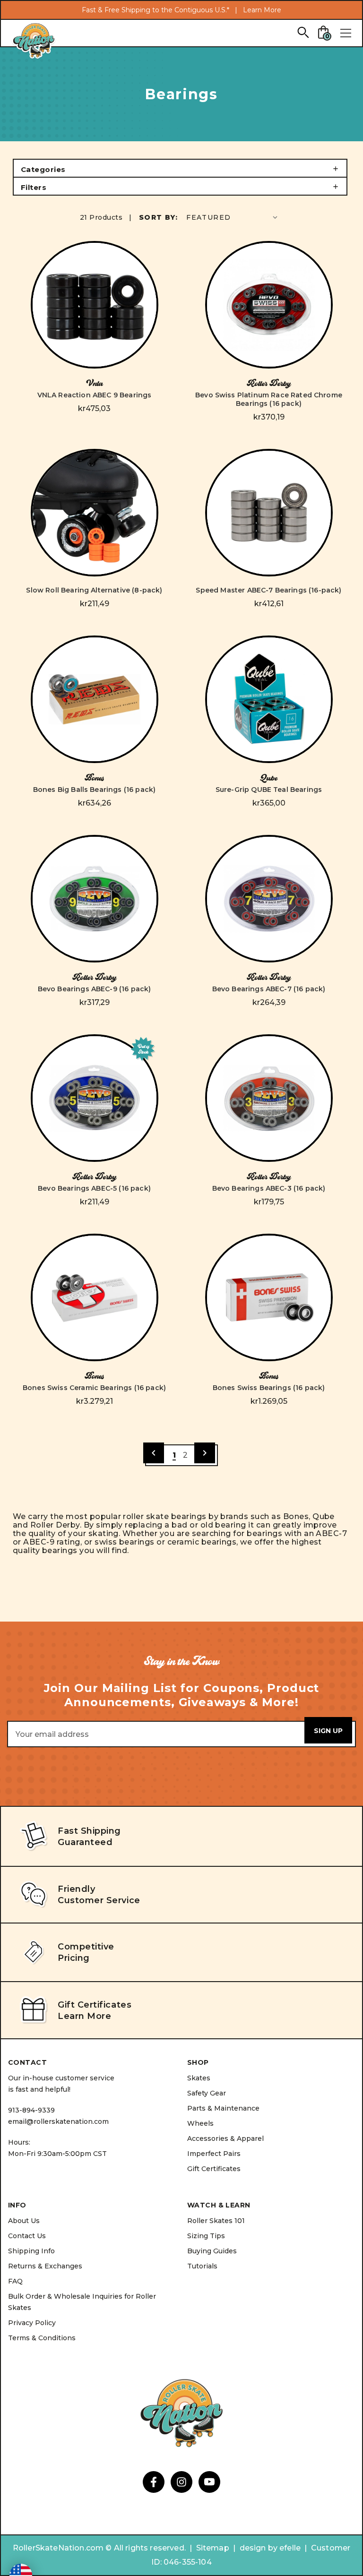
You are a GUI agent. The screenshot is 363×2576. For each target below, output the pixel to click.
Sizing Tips (206, 2236)
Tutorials (202, 2266)
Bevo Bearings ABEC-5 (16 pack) (94, 1188)
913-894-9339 (31, 2110)
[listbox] (233, 217)
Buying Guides (212, 2251)
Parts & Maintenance (223, 2108)
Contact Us (27, 2236)
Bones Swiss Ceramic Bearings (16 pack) (94, 1388)
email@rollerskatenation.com (58, 2121)
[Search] (303, 32)
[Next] (205, 1453)
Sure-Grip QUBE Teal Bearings (269, 790)
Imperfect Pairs (214, 2154)
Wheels (200, 2123)
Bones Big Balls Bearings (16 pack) (94, 790)
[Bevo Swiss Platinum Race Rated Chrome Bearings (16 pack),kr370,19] (269, 305)
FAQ (15, 2281)
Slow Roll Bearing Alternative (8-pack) (94, 590)
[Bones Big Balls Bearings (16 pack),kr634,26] (95, 699)
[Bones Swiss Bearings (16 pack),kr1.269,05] (269, 1297)
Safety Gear (207, 2093)
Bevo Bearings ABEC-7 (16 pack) (269, 989)
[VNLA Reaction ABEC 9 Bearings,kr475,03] (95, 305)
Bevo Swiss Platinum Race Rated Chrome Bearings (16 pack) (269, 399)
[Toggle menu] (346, 33)
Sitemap (213, 2548)
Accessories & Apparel (225, 2138)
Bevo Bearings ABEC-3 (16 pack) (269, 1188)
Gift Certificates (214, 2169)
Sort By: (158, 217)
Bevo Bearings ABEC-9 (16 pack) (95, 989)
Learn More (262, 10)
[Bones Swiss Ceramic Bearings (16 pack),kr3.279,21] (95, 1297)
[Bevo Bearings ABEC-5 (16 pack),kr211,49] (95, 1098)
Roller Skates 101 (216, 2221)
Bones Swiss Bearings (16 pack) (269, 1388)
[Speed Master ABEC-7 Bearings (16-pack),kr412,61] (269, 513)
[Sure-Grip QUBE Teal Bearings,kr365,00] (269, 699)
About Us (24, 2221)
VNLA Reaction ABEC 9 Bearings (95, 395)
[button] (180, 168)
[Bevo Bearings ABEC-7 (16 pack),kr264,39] (269, 899)
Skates (199, 2078)
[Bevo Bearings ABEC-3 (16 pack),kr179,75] (269, 1098)
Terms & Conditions (42, 2338)
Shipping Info (31, 2251)
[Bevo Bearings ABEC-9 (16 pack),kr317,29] (95, 899)
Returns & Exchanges (45, 2266)
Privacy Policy (32, 2323)
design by (259, 2548)
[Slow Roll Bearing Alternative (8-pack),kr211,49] (95, 513)
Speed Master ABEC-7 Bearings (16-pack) (268, 590)
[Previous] (154, 1453)
